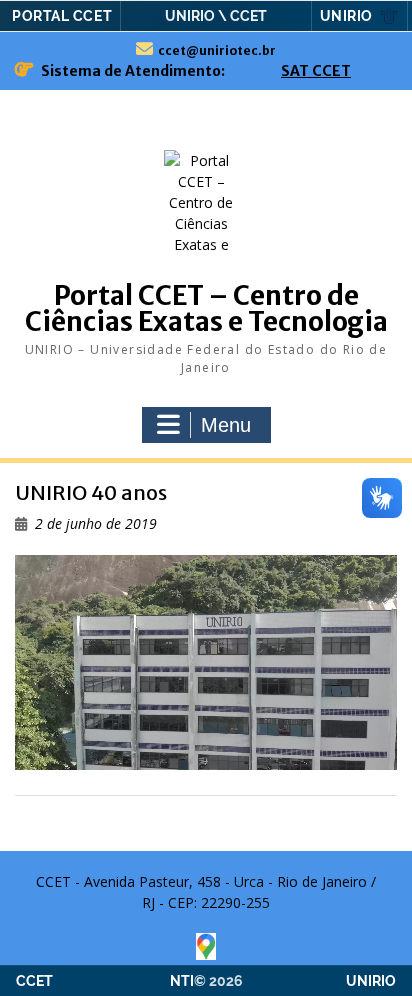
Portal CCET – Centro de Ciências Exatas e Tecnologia (206, 308)
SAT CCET (316, 71)
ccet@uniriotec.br (217, 50)
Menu (226, 425)
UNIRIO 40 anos (91, 492)
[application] (206, 662)
